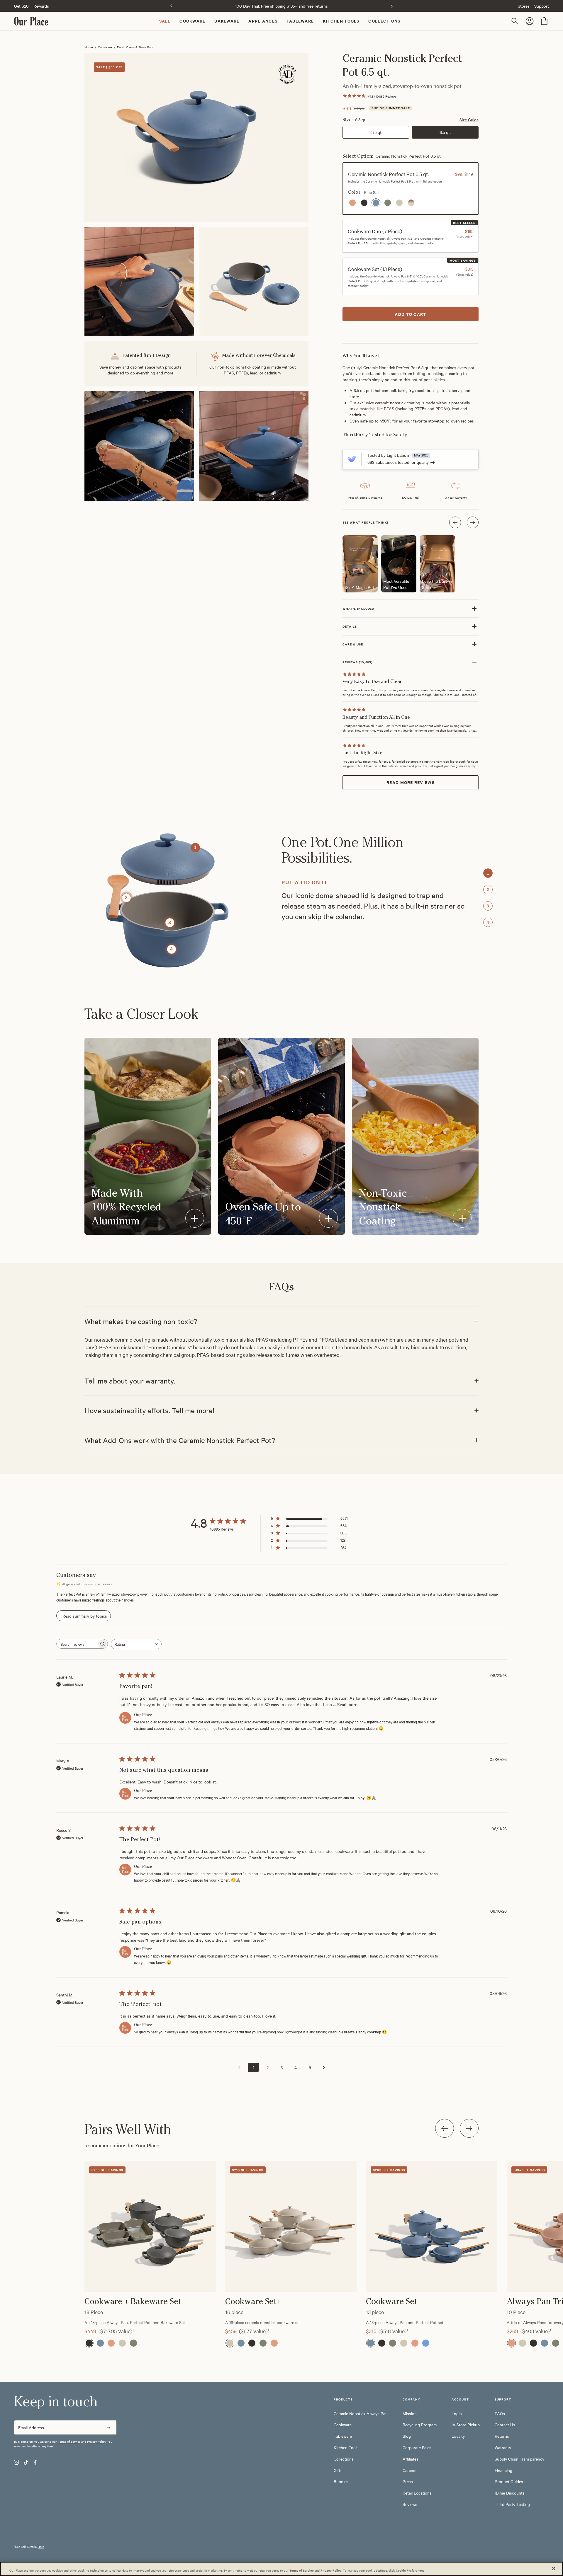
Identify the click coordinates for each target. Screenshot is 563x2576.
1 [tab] (488, 873)
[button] (411, 189)
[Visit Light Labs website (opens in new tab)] (352, 459)
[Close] (554, 2568)
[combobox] (136, 1644)
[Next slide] (469, 2128)
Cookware (105, 47)
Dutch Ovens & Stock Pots (135, 47)
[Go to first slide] (392, 6)
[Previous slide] (171, 6)
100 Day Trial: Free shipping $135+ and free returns (281, 6)
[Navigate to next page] (324, 2067)
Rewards (41, 6)
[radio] (352, 203)
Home (89, 47)
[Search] (516, 21)
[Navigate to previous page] (239, 2067)
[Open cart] (544, 21)
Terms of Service (69, 2441)
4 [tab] (488, 922)
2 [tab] (488, 890)
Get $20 (21, 6)
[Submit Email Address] (109, 2427)
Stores (524, 6)
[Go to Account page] (530, 21)
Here (41, 2547)
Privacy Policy (96, 2441)
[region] (281, 2239)
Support (542, 6)
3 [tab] (488, 906)
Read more (347, 1705)
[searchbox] (77, 1644)
